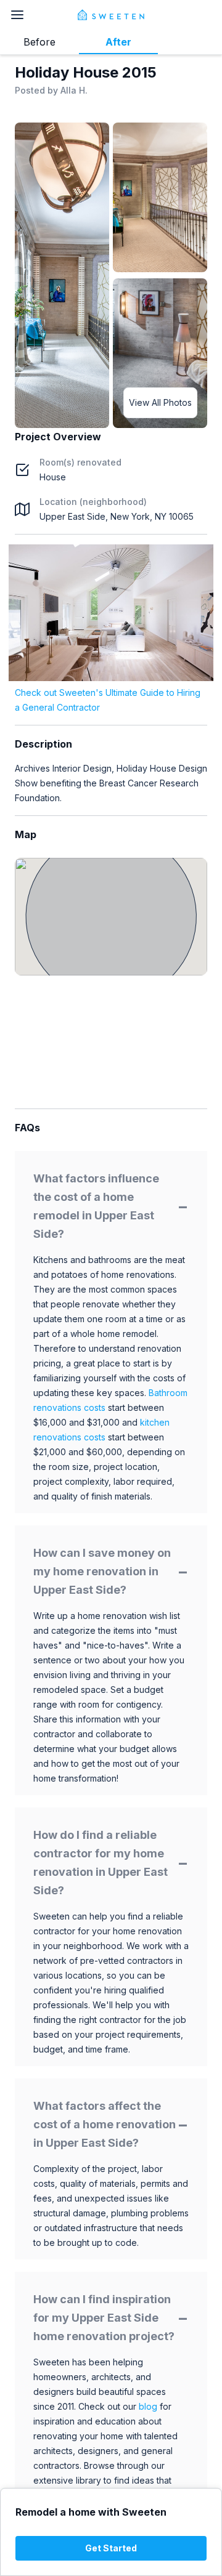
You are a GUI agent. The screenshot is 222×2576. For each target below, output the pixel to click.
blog (148, 2406)
